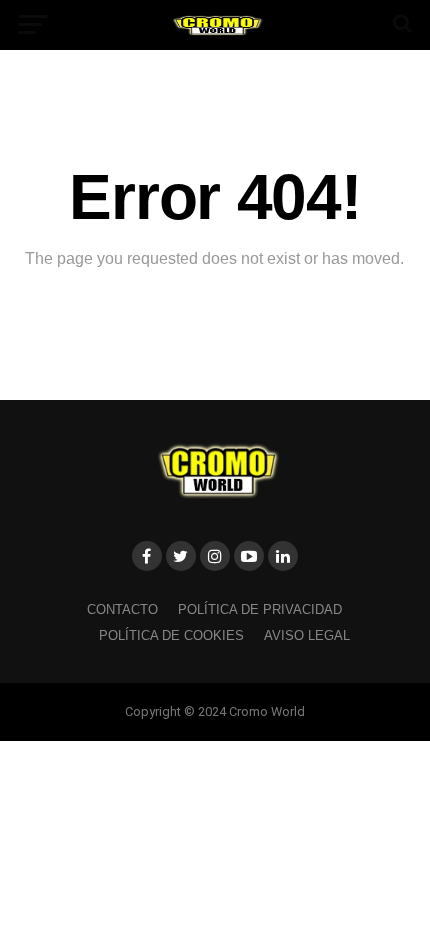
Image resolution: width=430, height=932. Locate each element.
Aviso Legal (307, 635)
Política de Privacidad (260, 609)
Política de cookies (171, 635)
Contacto (122, 609)
